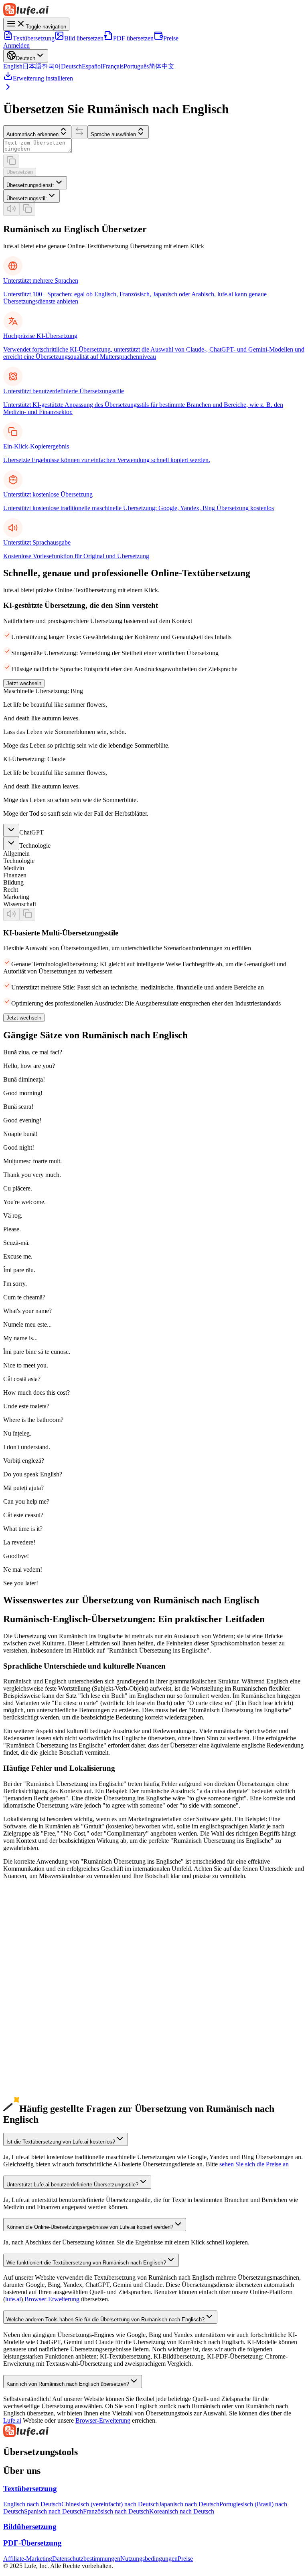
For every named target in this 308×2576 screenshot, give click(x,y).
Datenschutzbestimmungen (86, 2559)
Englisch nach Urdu (28, 2024)
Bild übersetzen (84, 38)
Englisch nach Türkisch (33, 2039)
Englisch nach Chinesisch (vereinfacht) (53, 1938)
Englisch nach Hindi (29, 2010)
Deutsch (71, 66)
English (13, 66)
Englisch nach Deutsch (32, 1960)
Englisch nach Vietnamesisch (40, 2017)
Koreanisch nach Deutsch (182, 2511)
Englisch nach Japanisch (34, 1945)
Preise (171, 38)
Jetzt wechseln (24, 683)
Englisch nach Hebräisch (35, 2046)
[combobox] (35, 183)
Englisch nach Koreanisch (36, 1952)
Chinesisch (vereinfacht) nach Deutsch (110, 2504)
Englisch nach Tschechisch (37, 2089)
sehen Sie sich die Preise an (254, 2164)
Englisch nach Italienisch (35, 1988)
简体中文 (162, 66)
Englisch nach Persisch (32, 2060)
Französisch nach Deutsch (116, 2511)
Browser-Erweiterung (52, 2299)
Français (113, 66)
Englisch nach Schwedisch (37, 2082)
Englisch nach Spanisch (33, 1967)
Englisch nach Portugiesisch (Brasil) (49, 1981)
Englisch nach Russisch (33, 1996)
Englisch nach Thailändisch (38, 2068)
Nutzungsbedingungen (149, 2559)
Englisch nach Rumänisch (36, 2096)
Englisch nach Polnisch (33, 2032)
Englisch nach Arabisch (33, 2003)
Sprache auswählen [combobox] (113, 134)
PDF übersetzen (133, 38)
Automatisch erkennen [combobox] (32, 134)
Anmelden (16, 45)
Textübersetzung (34, 38)
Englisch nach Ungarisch (35, 2104)
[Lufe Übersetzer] (154, 10)
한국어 (51, 66)
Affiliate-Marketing (28, 2559)
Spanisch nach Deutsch (54, 2511)
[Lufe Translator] (154, 2431)
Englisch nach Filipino (32, 2053)
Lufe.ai (12, 2420)
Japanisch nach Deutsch (189, 2504)
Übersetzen (20, 172)
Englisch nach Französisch (37, 1974)
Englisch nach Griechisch (35, 2075)
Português (136, 66)
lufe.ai (13, 2299)
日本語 (32, 66)
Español (92, 66)
